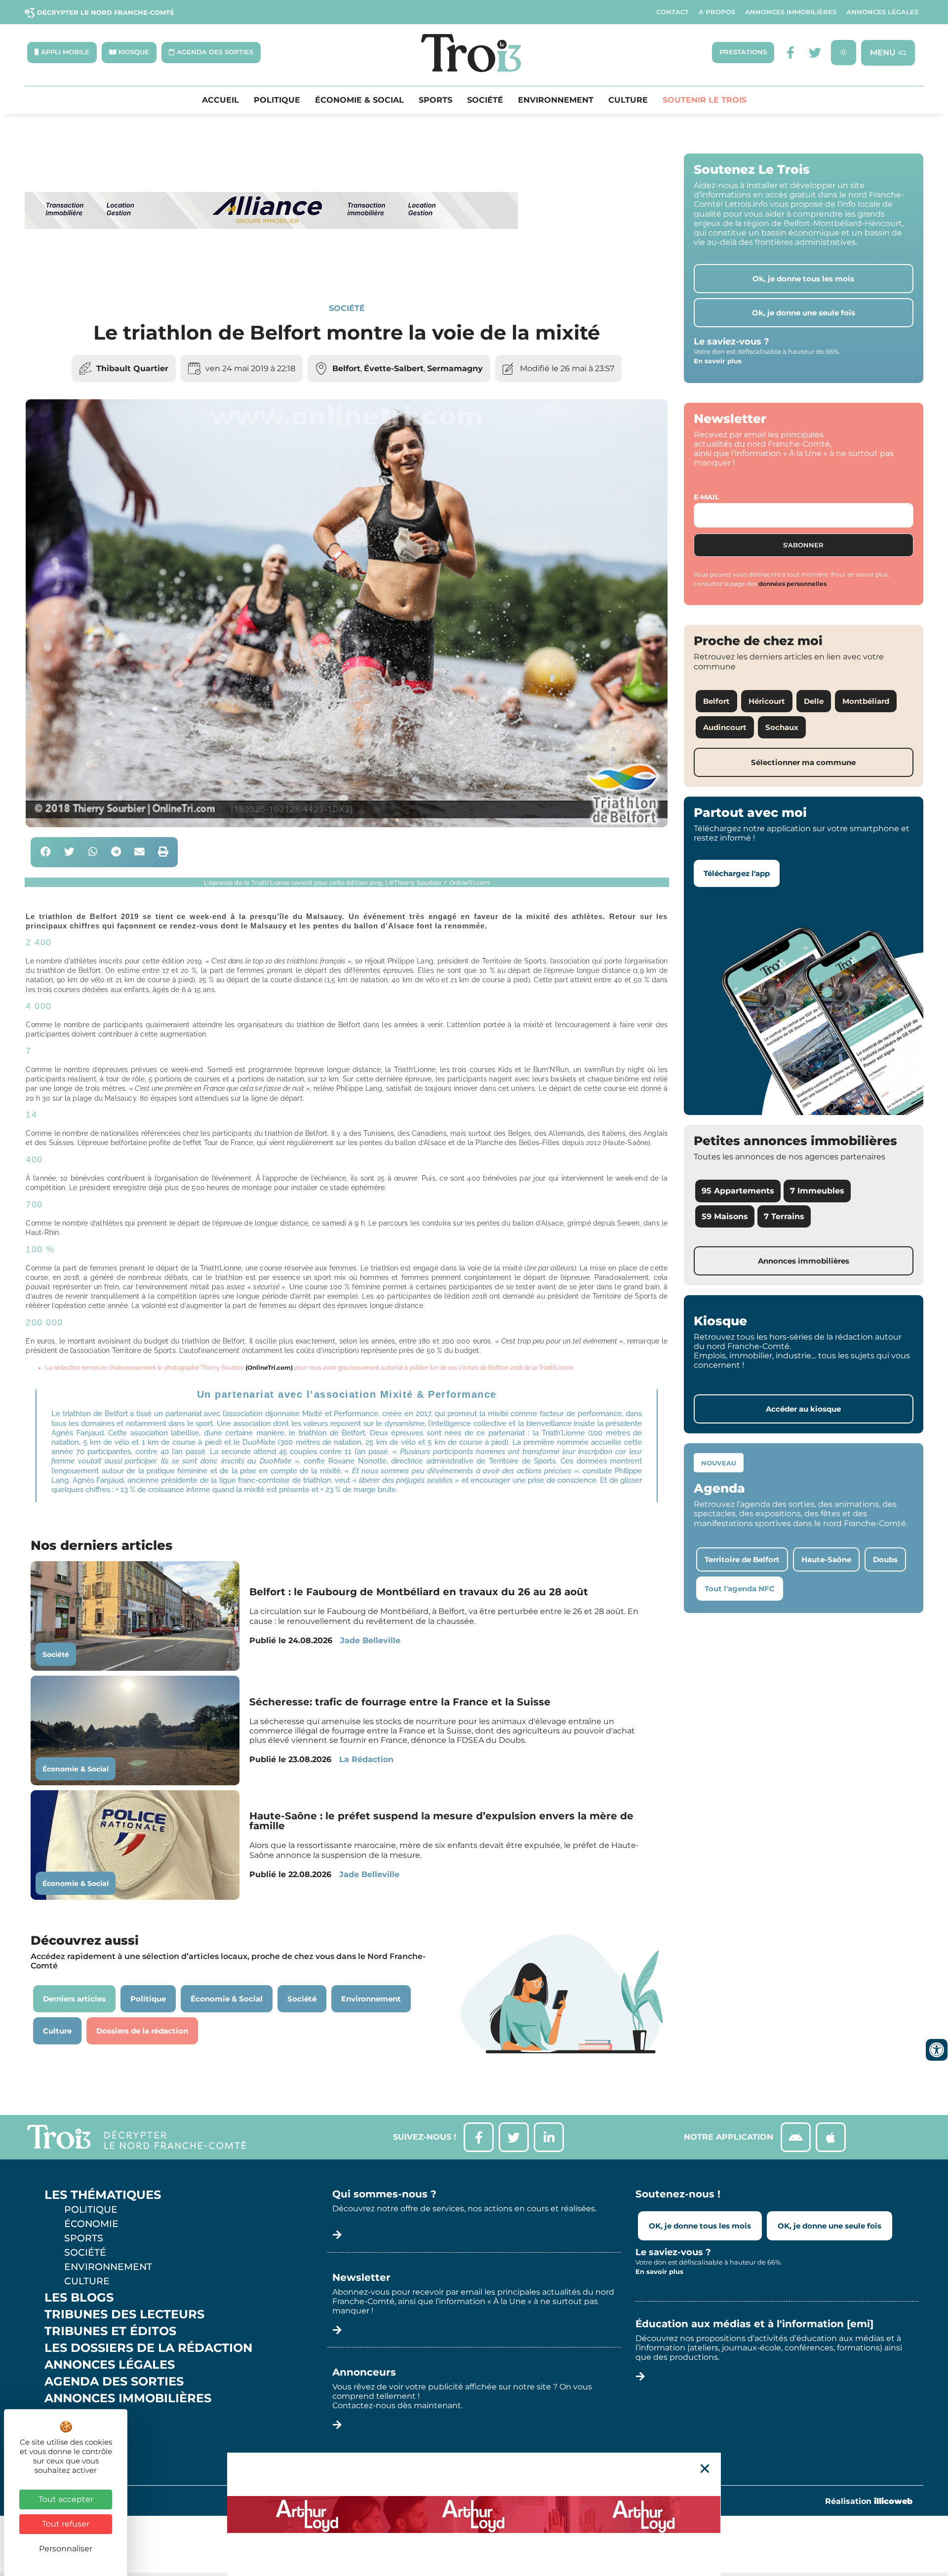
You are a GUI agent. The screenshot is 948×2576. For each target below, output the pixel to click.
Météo (67, 2432)
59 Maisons (725, 1216)
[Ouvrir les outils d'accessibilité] (937, 2050)
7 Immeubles (817, 1191)
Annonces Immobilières (791, 12)
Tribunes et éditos (110, 2331)
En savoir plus (718, 361)
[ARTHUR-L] (474, 2514)
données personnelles (792, 584)
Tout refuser (66, 2524)
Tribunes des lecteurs (124, 2314)
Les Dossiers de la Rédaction (148, 2348)
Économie (91, 2224)
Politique (277, 100)
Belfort (346, 368)
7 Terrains (784, 1216)
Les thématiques (103, 2195)
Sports (435, 100)
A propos (717, 12)
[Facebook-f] (790, 53)
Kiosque (73, 2415)
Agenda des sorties (114, 2382)
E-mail (706, 497)
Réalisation (869, 2501)
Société (485, 100)
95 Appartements (738, 1191)
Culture (628, 100)
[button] (46, 852)
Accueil (220, 100)
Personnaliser (66, 2549)
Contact (672, 12)
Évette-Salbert (394, 368)
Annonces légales (882, 12)
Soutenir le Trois (705, 100)
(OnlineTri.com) (269, 1367)
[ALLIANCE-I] (272, 269)
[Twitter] (815, 53)
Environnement (556, 100)
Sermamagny (455, 368)
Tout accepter (66, 2499)
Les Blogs (79, 2298)
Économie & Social (359, 100)
